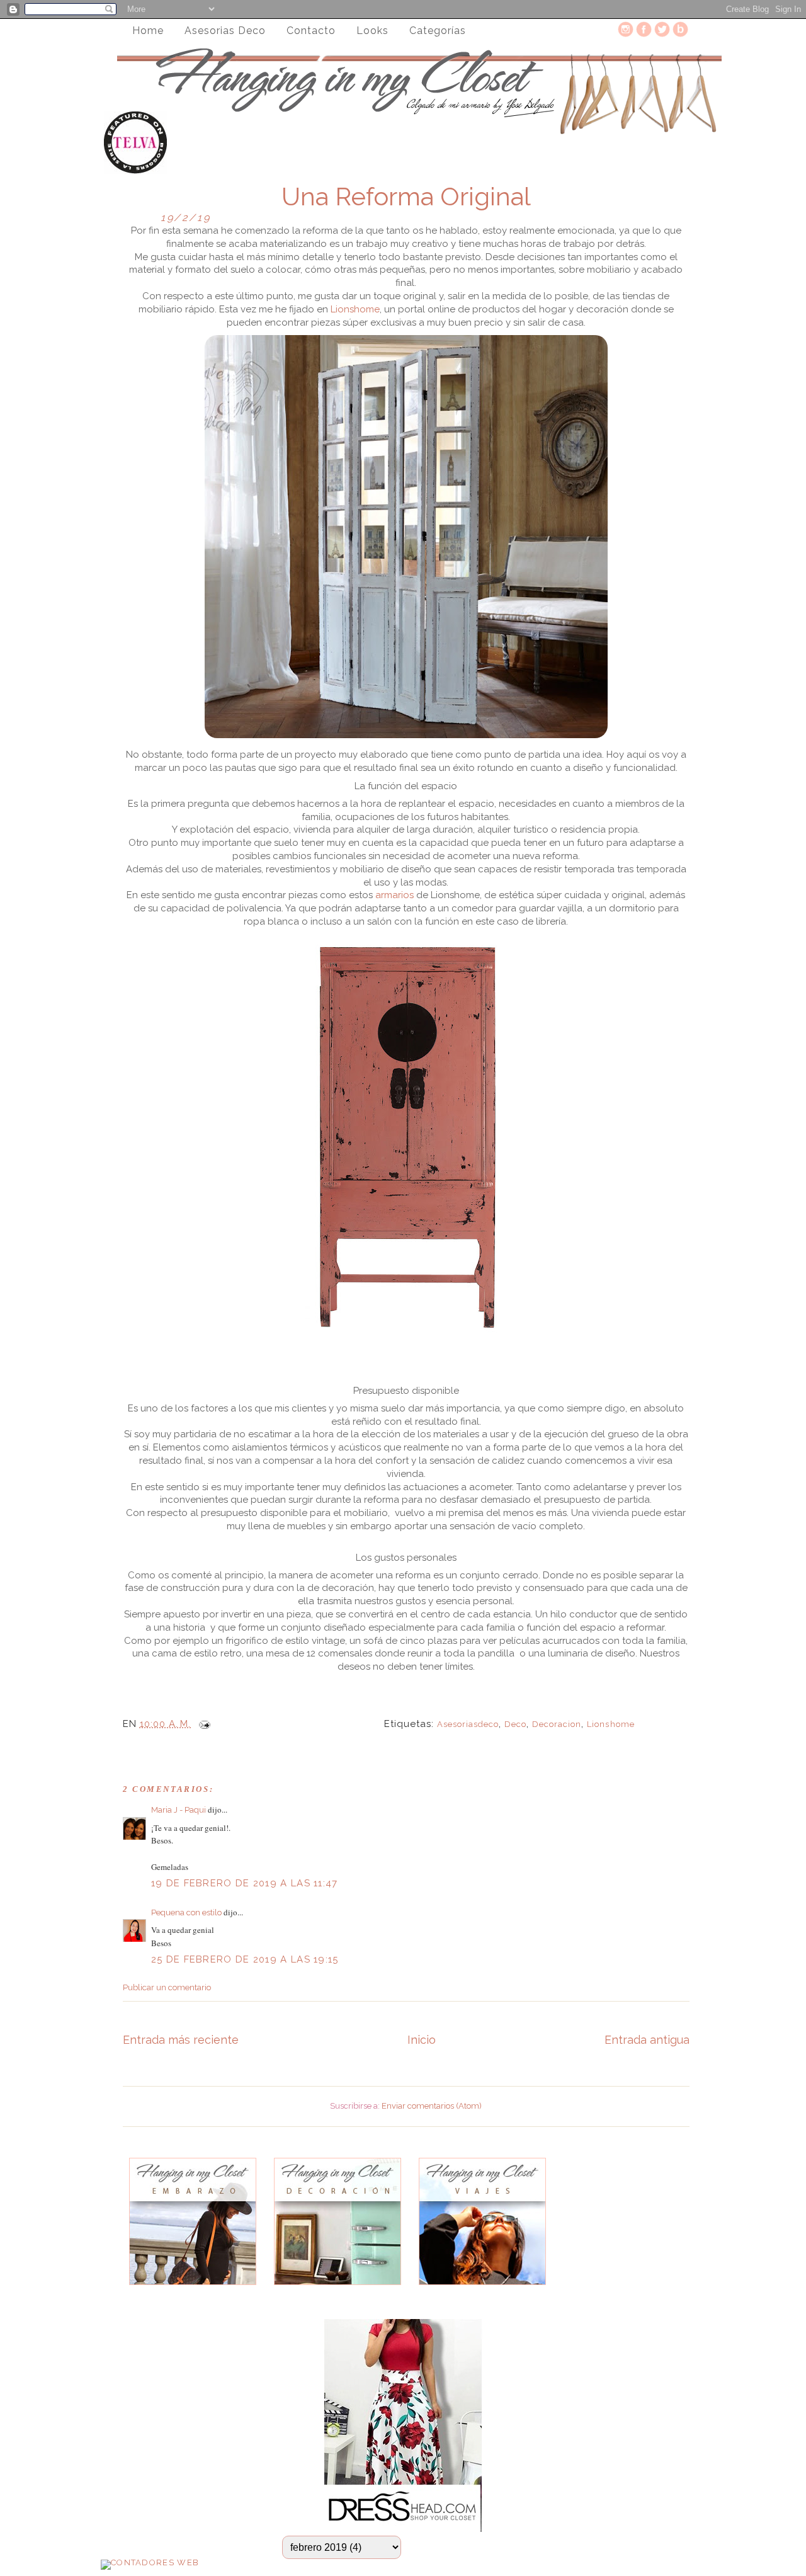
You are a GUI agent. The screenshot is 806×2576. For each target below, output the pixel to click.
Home (148, 31)
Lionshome (355, 309)
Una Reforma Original (406, 197)
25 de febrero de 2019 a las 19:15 (245, 1959)
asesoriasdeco (468, 1724)
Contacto (311, 31)
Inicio (422, 2040)
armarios (394, 895)
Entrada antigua (647, 2040)
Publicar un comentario (167, 1987)
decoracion (557, 1724)
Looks (372, 31)
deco (515, 1724)
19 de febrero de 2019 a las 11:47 (245, 1883)
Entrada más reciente (181, 2040)
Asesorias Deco (225, 31)
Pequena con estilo (187, 1912)
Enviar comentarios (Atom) (432, 2106)
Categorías (438, 31)
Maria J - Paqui (179, 1810)
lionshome (610, 1724)
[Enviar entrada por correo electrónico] (202, 1724)
